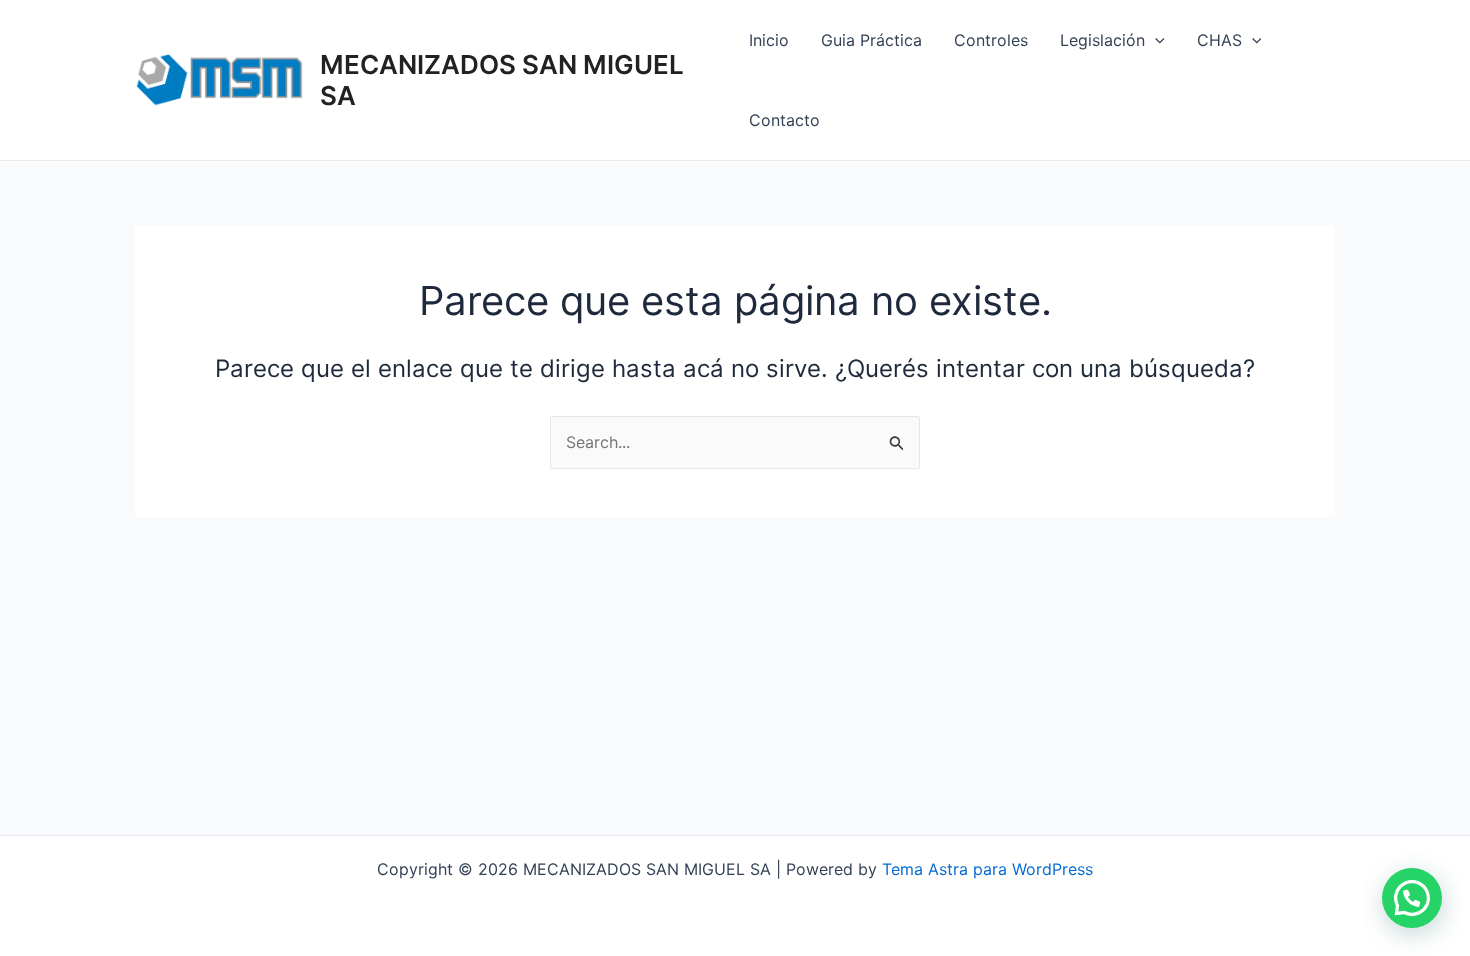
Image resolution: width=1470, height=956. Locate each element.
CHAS (1219, 40)
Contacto (784, 120)
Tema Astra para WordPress (987, 869)
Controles (991, 40)
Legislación (1102, 40)
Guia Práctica (871, 40)
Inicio (769, 40)
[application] (1155, 40)
